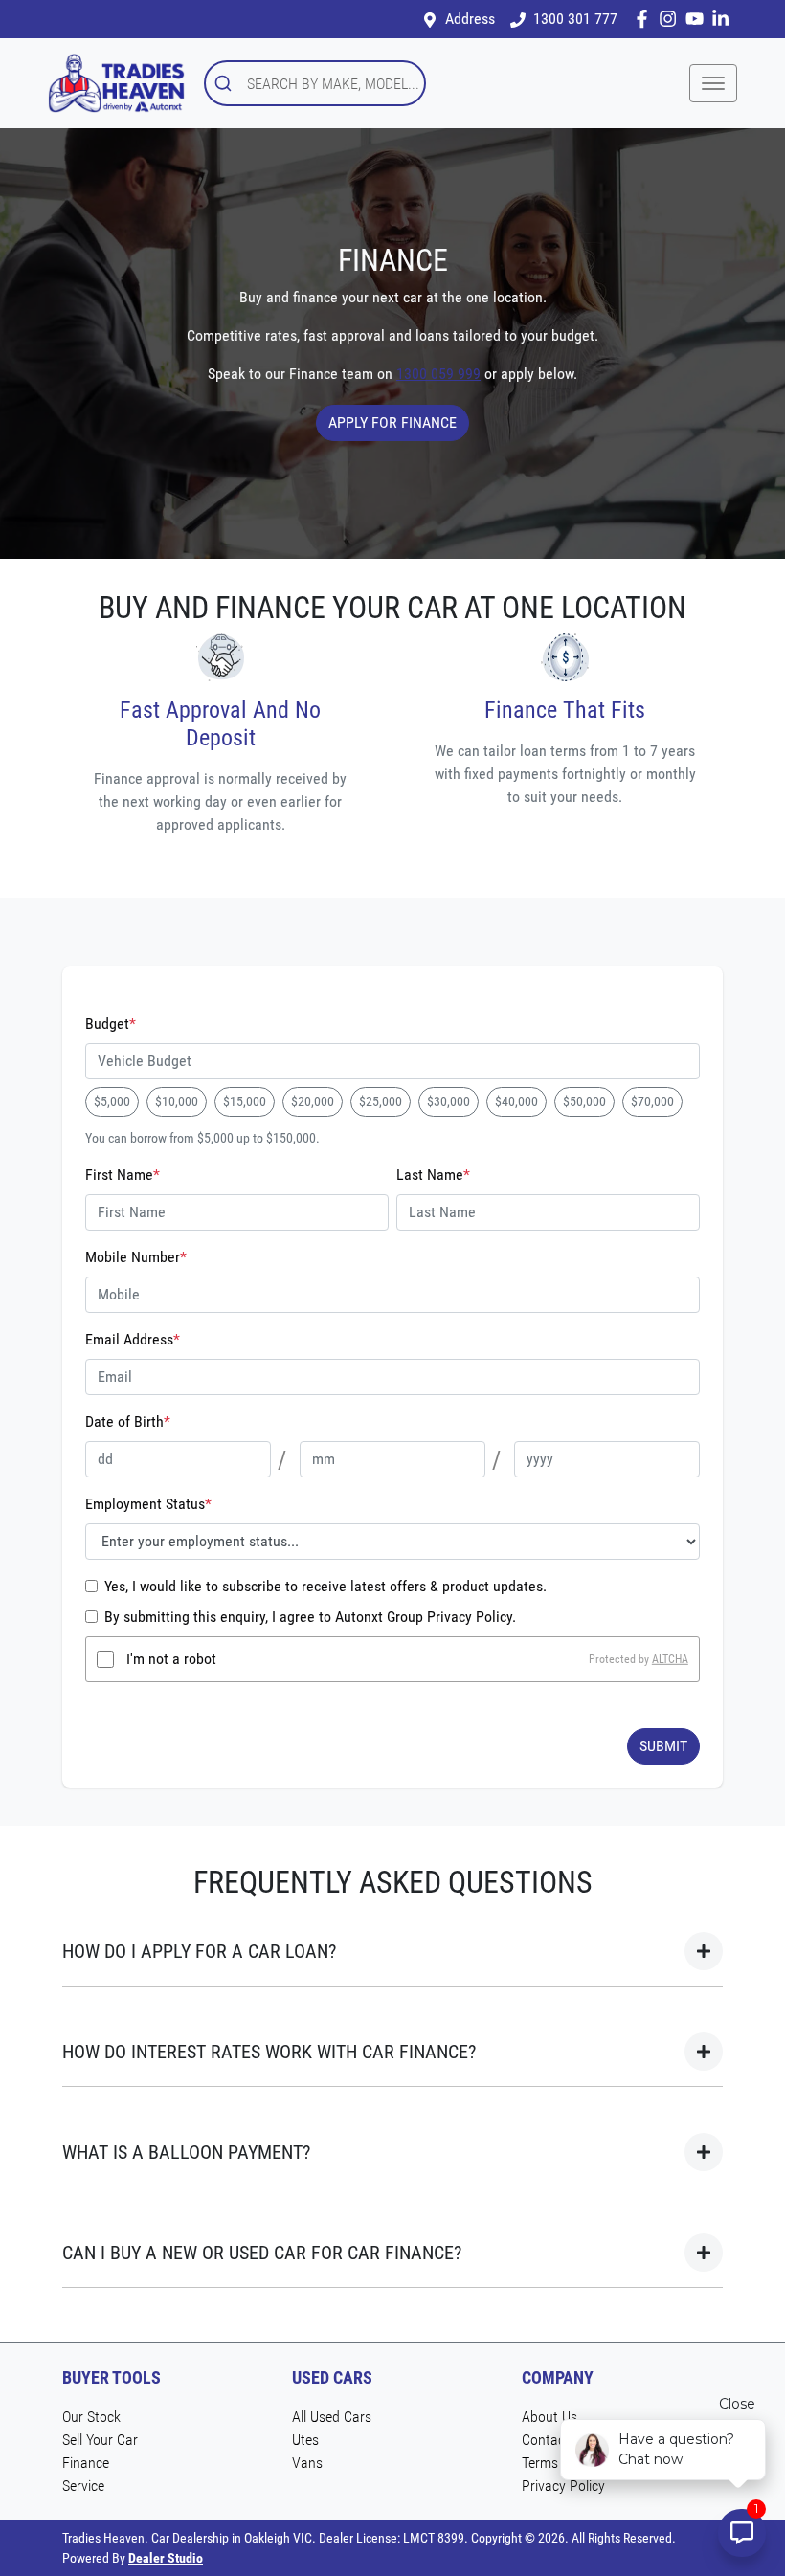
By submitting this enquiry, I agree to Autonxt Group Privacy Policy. (310, 1617)
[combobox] (315, 83)
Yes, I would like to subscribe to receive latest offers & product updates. (325, 1586)
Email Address (133, 1339)
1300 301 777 (575, 19)
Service (83, 2486)
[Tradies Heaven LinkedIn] (724, 19)
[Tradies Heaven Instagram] (672, 19)
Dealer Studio (166, 2558)
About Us (549, 2417)
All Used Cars (332, 2417)
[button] (713, 83)
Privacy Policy (563, 2486)
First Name (123, 1175)
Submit (663, 1746)
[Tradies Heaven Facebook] (646, 19)
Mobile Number (136, 1257)
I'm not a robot (171, 1659)
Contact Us (555, 2440)
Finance (86, 2463)
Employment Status (148, 1504)
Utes (305, 2440)
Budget (111, 1023)
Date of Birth (128, 1421)
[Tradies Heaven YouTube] (698, 19)
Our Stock (91, 2417)
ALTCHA (670, 1659)
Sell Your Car (100, 2440)
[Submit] (226, 83)
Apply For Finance (392, 422)
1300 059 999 (438, 374)
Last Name (433, 1175)
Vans (307, 2463)
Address (470, 19)
